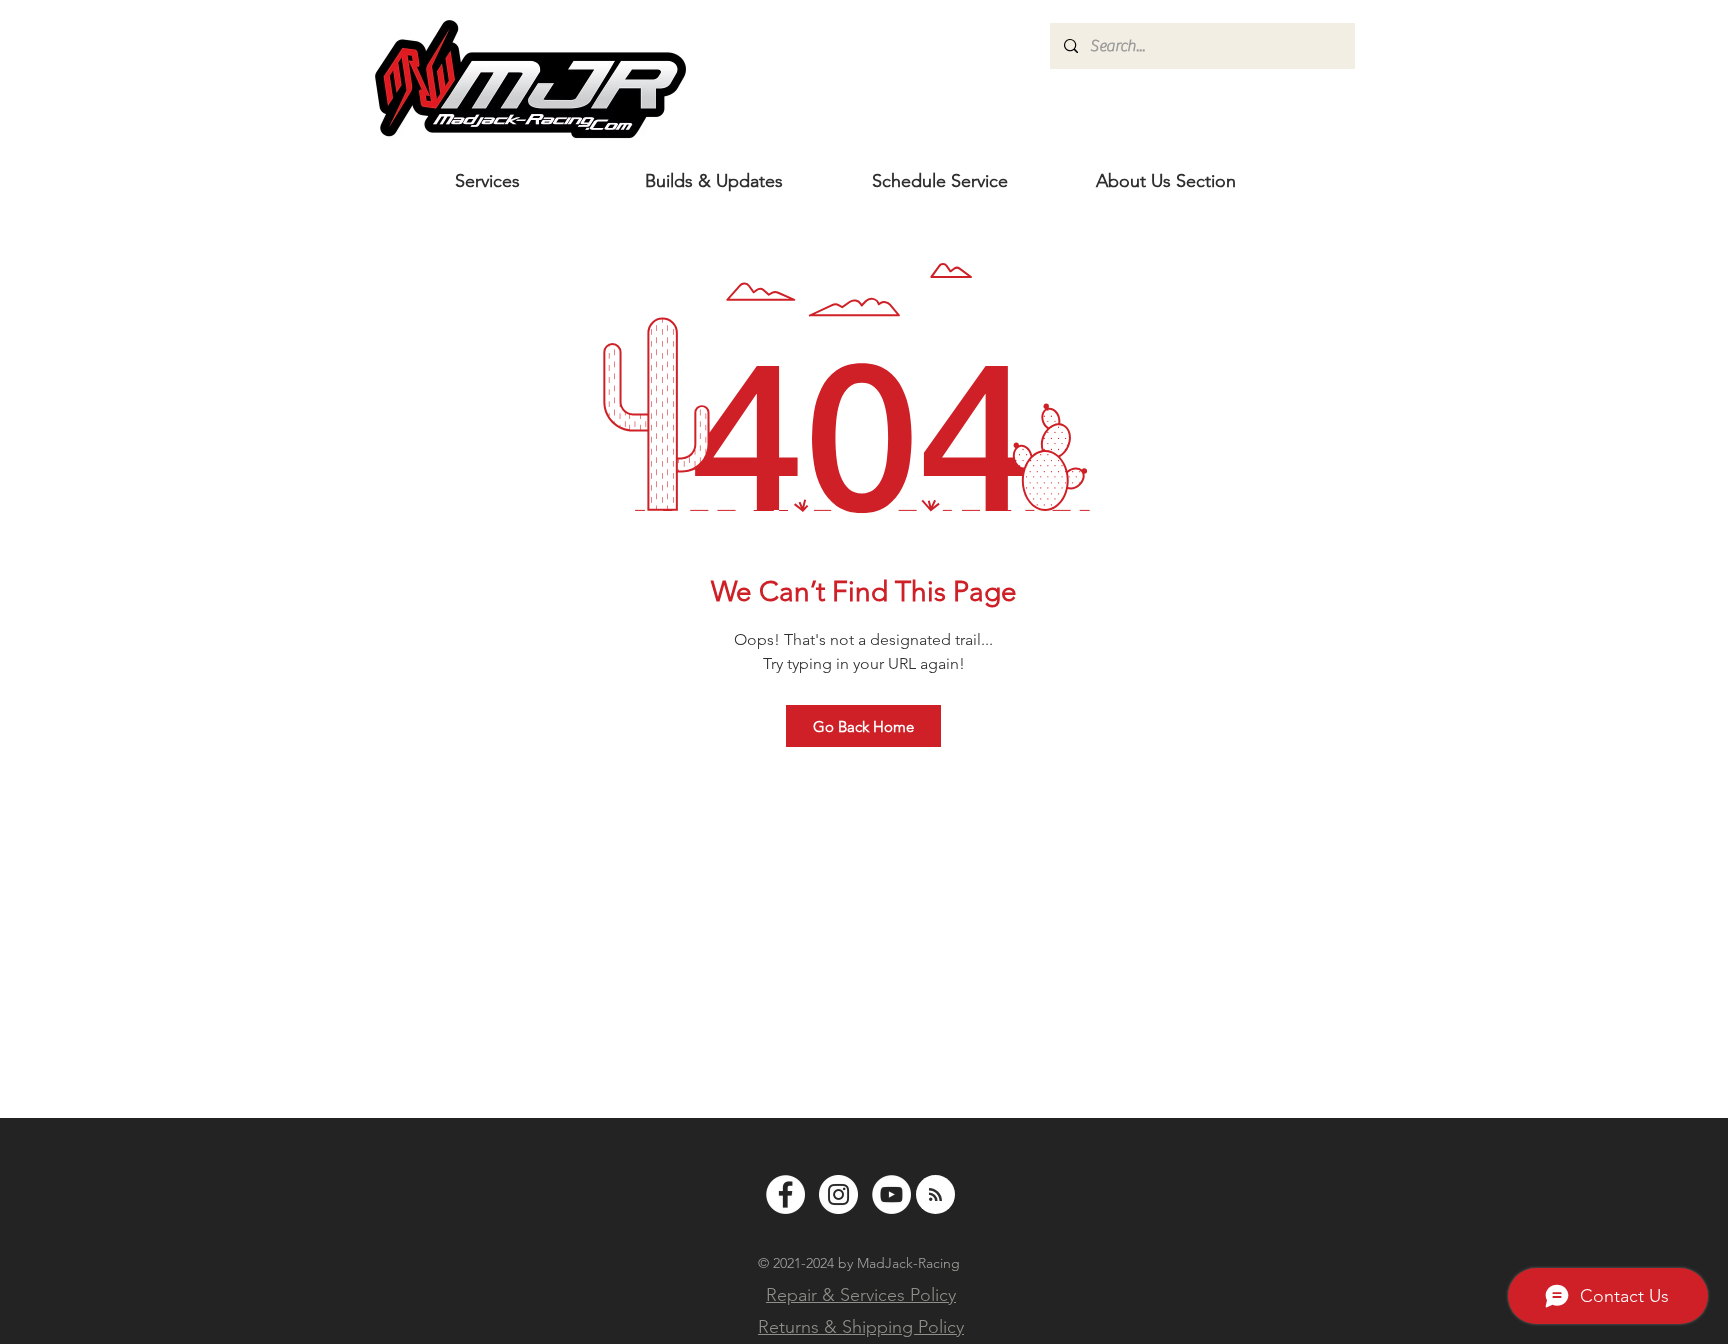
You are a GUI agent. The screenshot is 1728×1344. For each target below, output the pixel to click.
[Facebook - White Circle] (785, 1194)
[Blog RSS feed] (935, 1195)
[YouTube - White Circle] (891, 1194)
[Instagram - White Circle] (838, 1194)
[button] (1166, 181)
